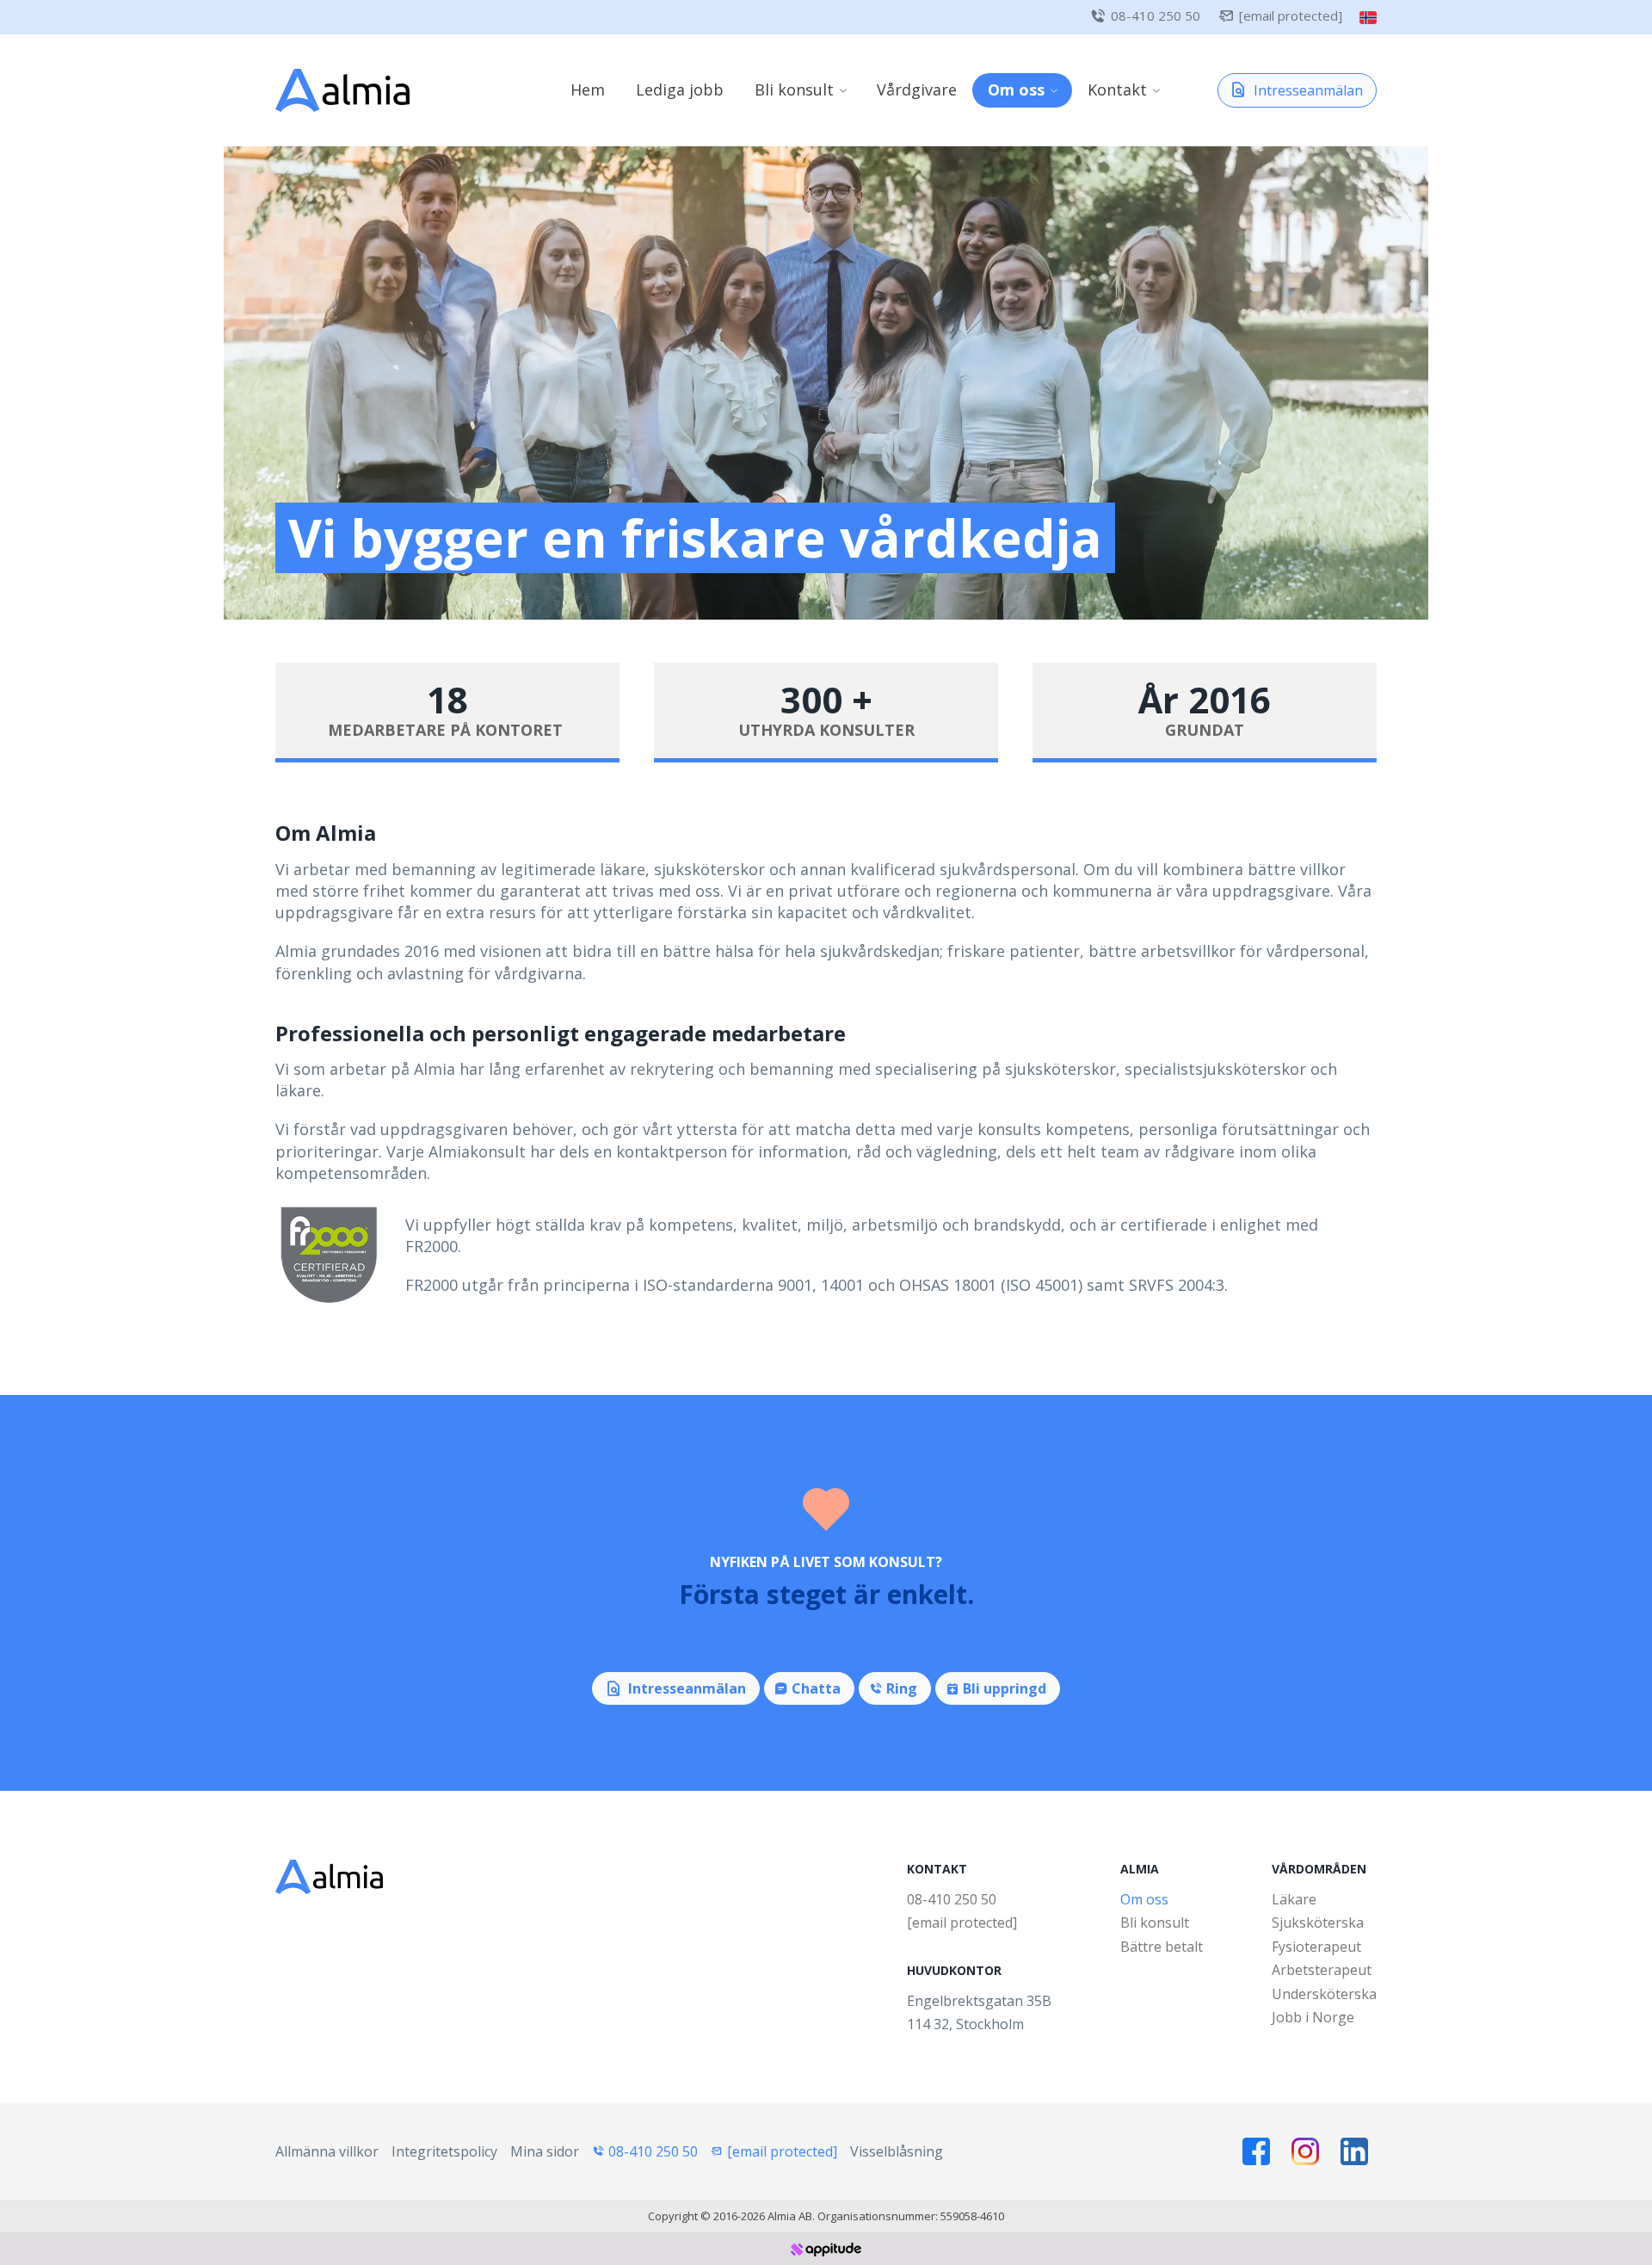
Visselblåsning (897, 2151)
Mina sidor (545, 2151)
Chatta (816, 1688)
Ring (902, 1688)
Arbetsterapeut (1322, 1970)
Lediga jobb (680, 89)
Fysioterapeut (1316, 1947)
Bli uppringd (1005, 1688)
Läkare (1294, 1899)
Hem (588, 89)
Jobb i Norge (1313, 2017)
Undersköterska (1324, 1994)
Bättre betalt (1162, 1947)
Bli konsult (794, 89)
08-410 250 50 (1156, 15)
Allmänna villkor (327, 2151)
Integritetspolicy (444, 2151)
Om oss (1016, 89)
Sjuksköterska (1318, 1922)
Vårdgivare (917, 89)
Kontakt (1117, 89)
